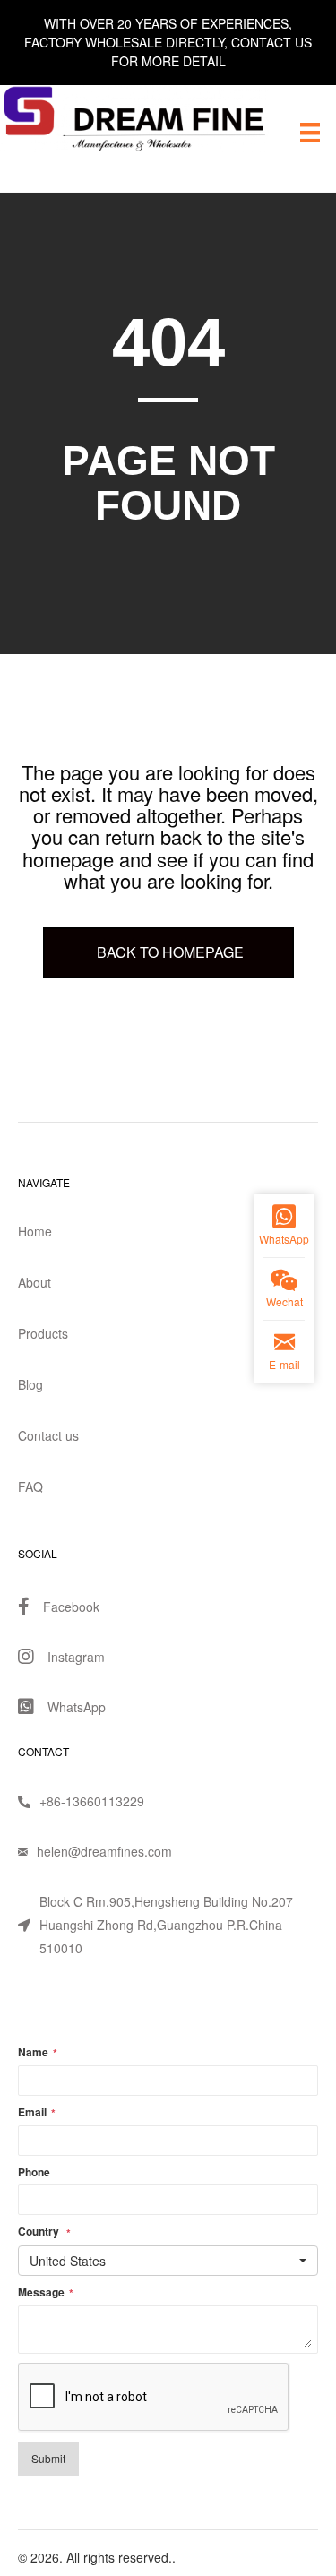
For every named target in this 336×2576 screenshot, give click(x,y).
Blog (30, 1384)
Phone (34, 2172)
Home (35, 1231)
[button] (168, 2261)
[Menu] (310, 132)
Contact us (48, 1435)
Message (46, 2293)
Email (37, 2113)
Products (43, 1333)
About (34, 1282)
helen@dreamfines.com (104, 1851)
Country (44, 2232)
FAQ (30, 1486)
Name (38, 2053)
